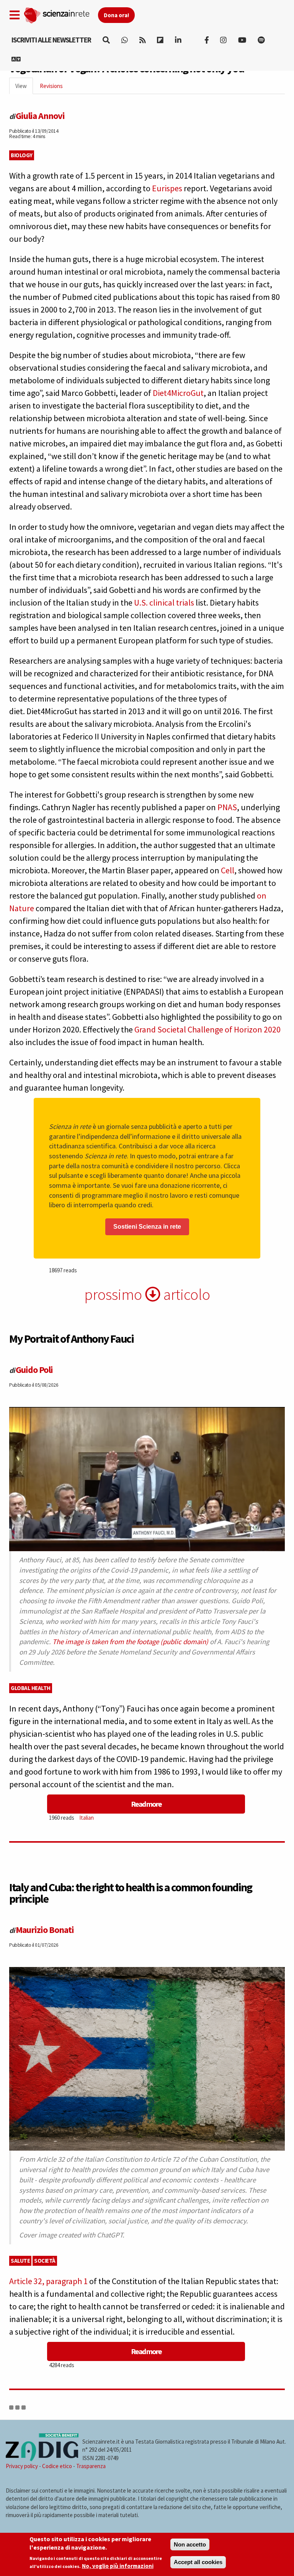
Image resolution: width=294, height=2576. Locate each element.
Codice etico (57, 2466)
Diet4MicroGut (178, 393)
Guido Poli (34, 1370)
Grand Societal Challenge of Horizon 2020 (207, 1029)
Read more (146, 1804)
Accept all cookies (198, 2562)
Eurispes (167, 188)
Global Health (31, 1688)
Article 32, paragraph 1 (48, 2281)
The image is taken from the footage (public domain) (130, 1642)
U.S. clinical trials (163, 602)
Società (45, 2261)
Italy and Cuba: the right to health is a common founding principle (131, 1893)
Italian (87, 1818)
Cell (228, 870)
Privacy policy (22, 2466)
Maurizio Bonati (45, 1930)
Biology (22, 155)
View (24, 88)
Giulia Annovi (40, 116)
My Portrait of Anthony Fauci (71, 1338)
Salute (20, 2261)
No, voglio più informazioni (118, 2566)
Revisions (51, 86)
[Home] (61, 14)
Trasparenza (91, 2466)
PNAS (227, 807)
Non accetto (190, 2544)
